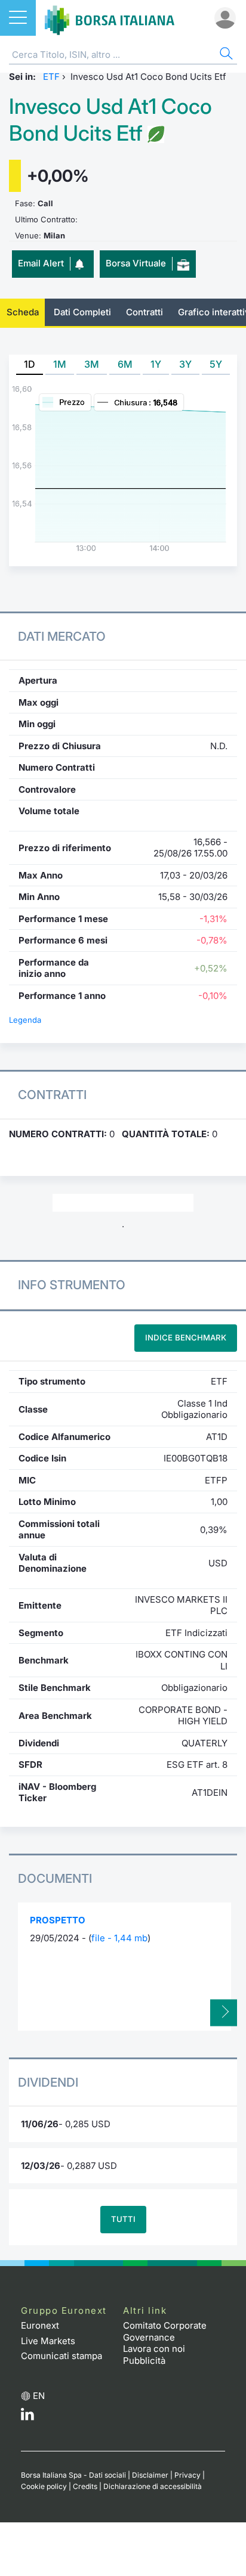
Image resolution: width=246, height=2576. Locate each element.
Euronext (40, 2325)
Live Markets (48, 2341)
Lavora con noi (154, 2349)
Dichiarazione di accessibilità (153, 2486)
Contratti (144, 312)
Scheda (23, 312)
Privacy (187, 2475)
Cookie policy (44, 2486)
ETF (51, 77)
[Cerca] (225, 55)
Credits (85, 2486)
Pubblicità (144, 2361)
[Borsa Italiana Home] (110, 18)
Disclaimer (150, 2475)
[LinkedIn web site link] (27, 2417)
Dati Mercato (62, 636)
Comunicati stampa (61, 2356)
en (39, 2396)
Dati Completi (82, 312)
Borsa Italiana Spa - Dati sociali (73, 2475)
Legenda (25, 1020)
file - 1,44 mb (119, 1938)
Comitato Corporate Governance (165, 2331)
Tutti (123, 2219)
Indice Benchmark (186, 1337)
